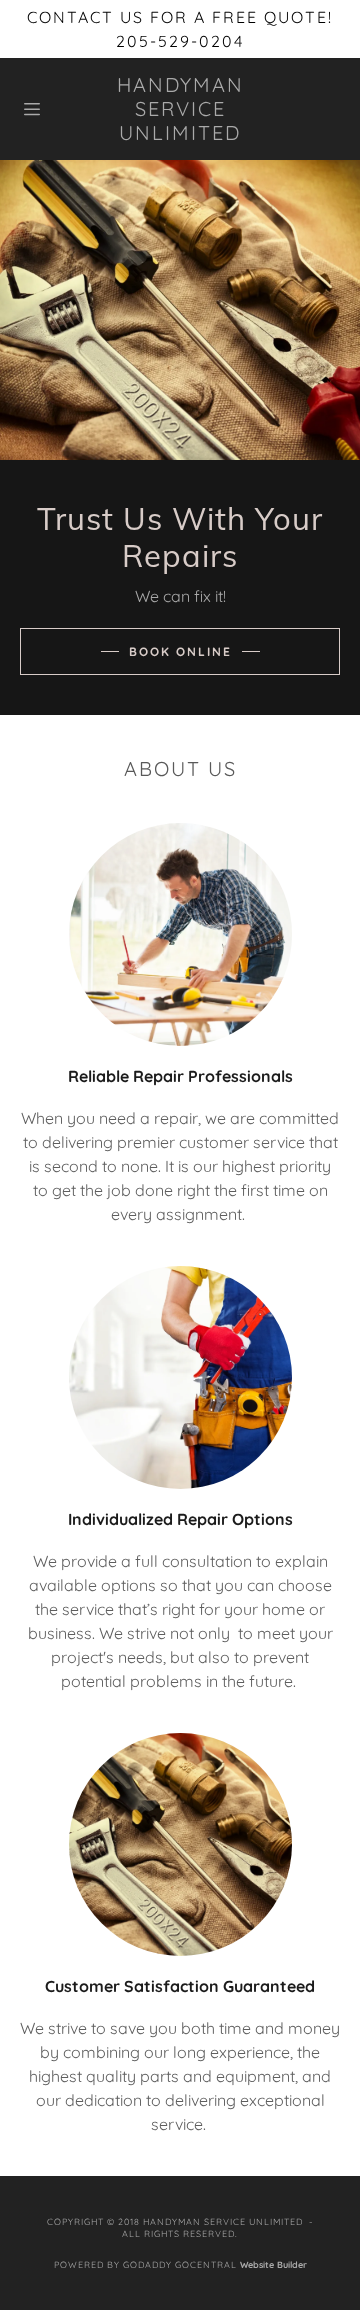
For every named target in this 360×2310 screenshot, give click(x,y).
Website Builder (273, 2264)
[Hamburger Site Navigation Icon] (44, 109)
